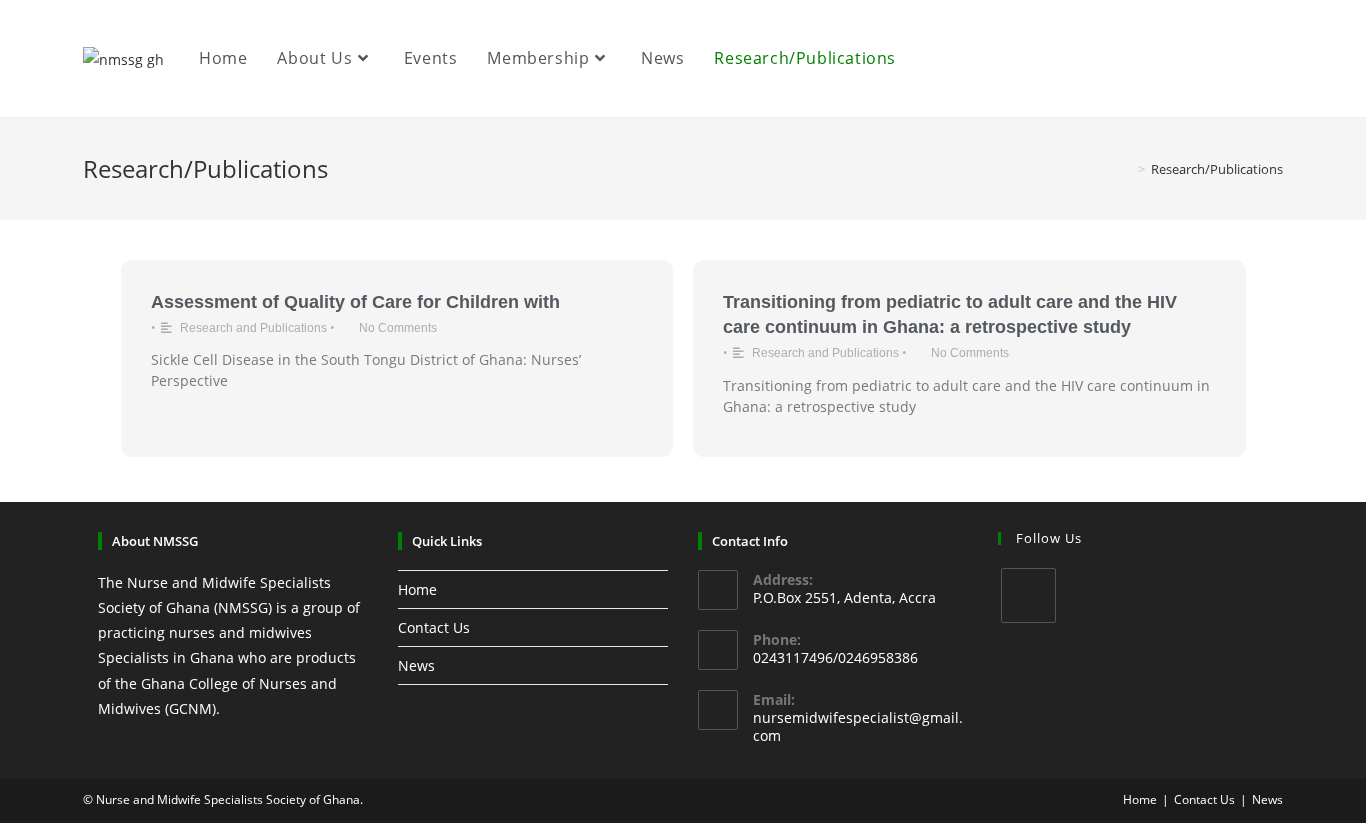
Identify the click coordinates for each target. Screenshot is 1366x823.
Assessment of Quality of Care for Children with (355, 302)
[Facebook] (1028, 595)
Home (417, 589)
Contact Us (434, 627)
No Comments (398, 328)
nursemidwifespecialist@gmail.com (858, 726)
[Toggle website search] (932, 58)
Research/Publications (1217, 169)
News (416, 665)
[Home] (1127, 169)
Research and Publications (253, 328)
